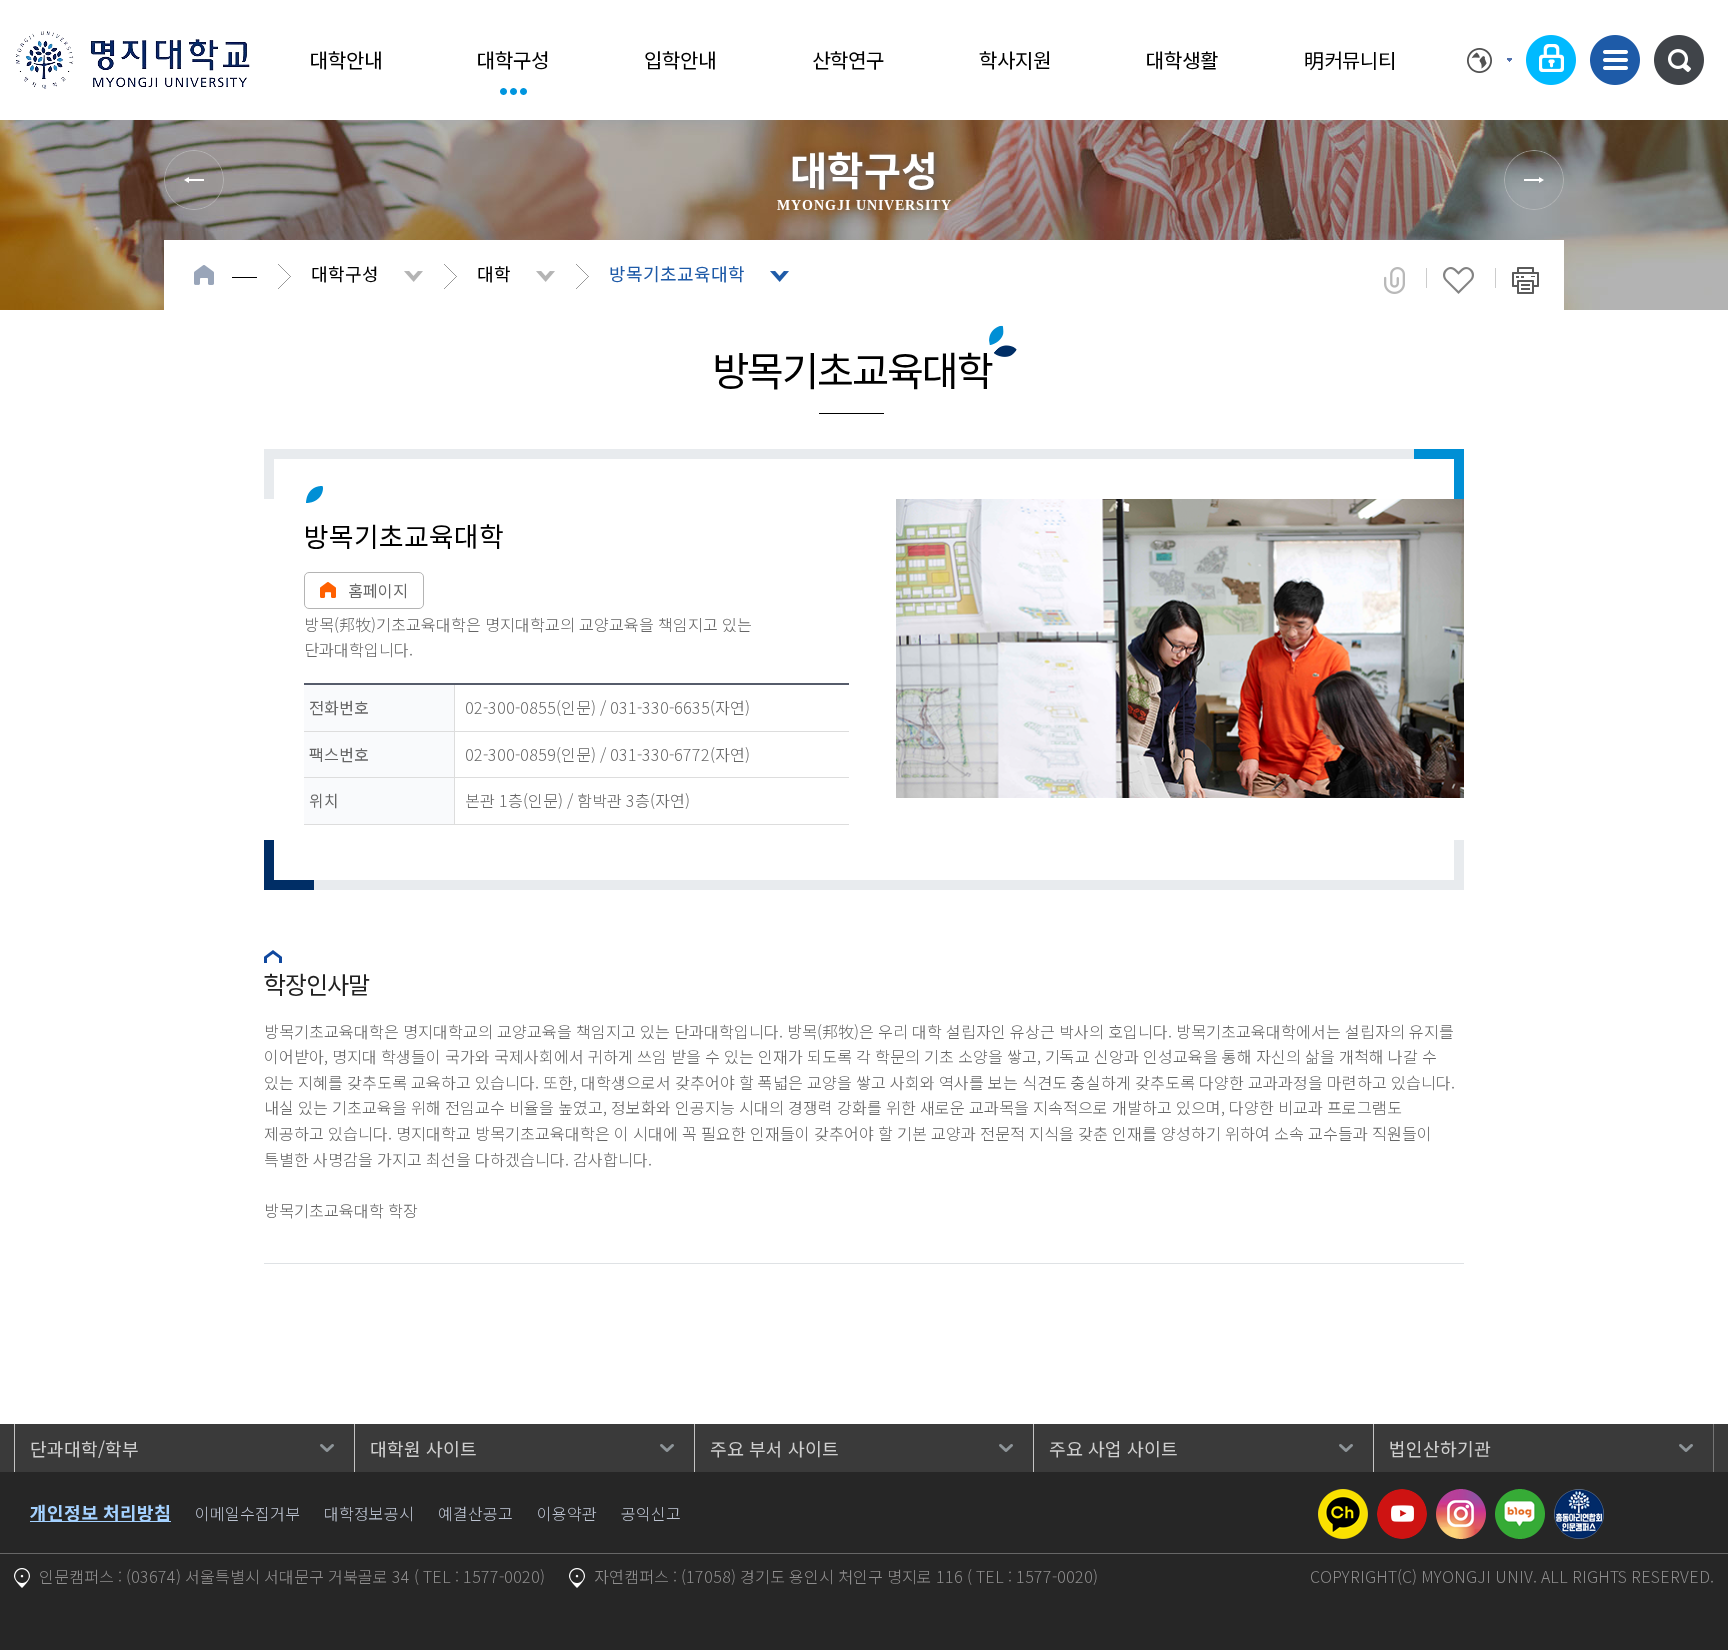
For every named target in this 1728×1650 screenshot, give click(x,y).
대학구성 (513, 59)
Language (1489, 60)
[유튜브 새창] (1402, 1501)
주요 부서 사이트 (774, 1448)
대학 (494, 273)
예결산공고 (475, 1513)
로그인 (1551, 60)
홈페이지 (378, 590)
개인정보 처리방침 (100, 1512)
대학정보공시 (369, 1513)
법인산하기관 (1440, 1448)
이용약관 (567, 1513)
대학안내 (346, 59)
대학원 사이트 (423, 1448)
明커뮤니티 (1350, 59)
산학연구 (848, 59)
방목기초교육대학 (677, 273)
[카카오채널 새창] (1343, 1501)
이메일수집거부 (247, 1513)
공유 (1394, 280)
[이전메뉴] (194, 180)
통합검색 (1679, 60)
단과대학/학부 (84, 1448)
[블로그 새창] (1520, 1501)
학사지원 (1015, 59)
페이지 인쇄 (1525, 280)
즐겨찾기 (1458, 280)
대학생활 (1182, 59)
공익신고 (651, 1513)
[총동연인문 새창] (1579, 1501)
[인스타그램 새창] (1461, 1501)
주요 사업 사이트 (1113, 1448)
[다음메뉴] (1534, 180)
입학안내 (680, 59)
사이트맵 (1615, 60)
